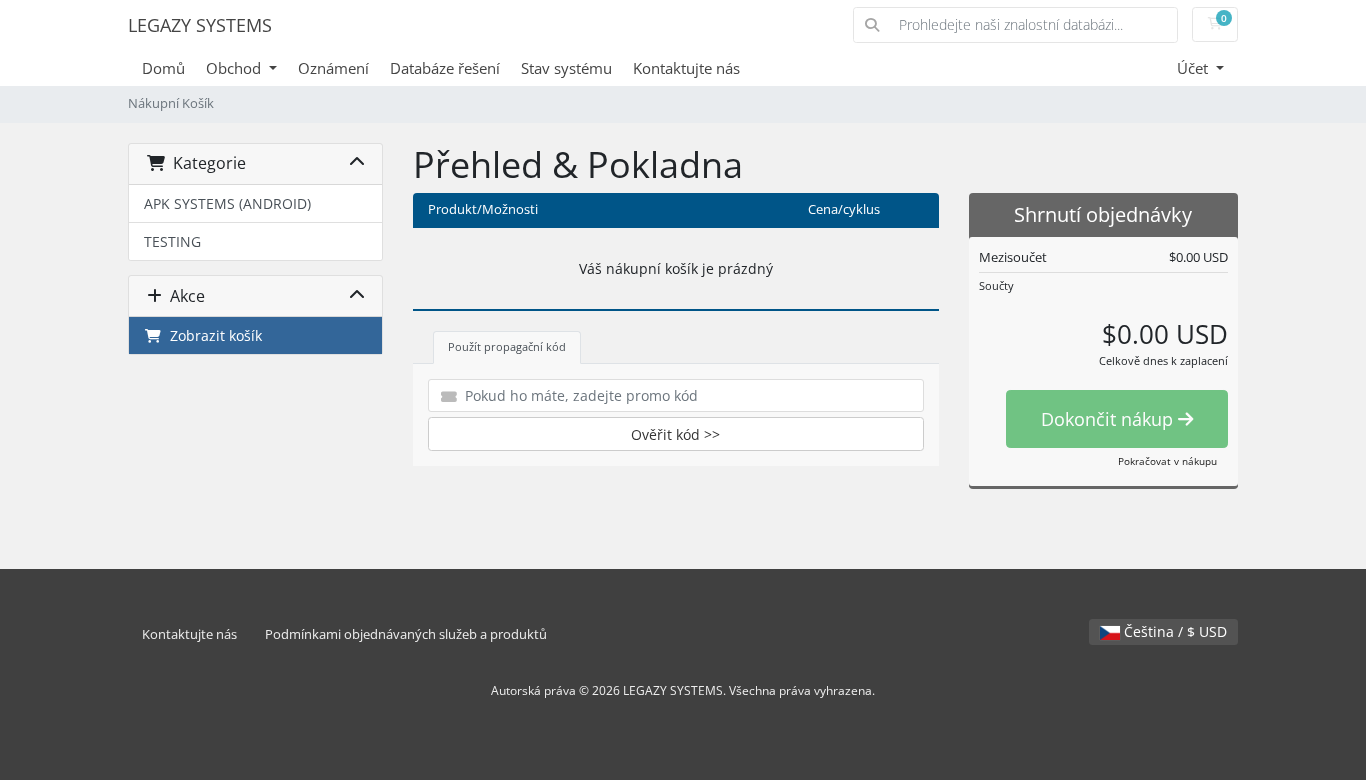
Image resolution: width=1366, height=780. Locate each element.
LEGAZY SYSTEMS (200, 25)
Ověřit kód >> (675, 434)
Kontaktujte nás (686, 68)
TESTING (172, 241)
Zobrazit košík (212, 335)
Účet (1194, 68)
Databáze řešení (445, 68)
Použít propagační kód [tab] (507, 346)
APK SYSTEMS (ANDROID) (227, 203)
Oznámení (333, 68)
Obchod (235, 68)
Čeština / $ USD (1173, 631)
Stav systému (566, 68)
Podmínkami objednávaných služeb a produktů (406, 634)
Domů (163, 68)
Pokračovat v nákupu (1167, 461)
